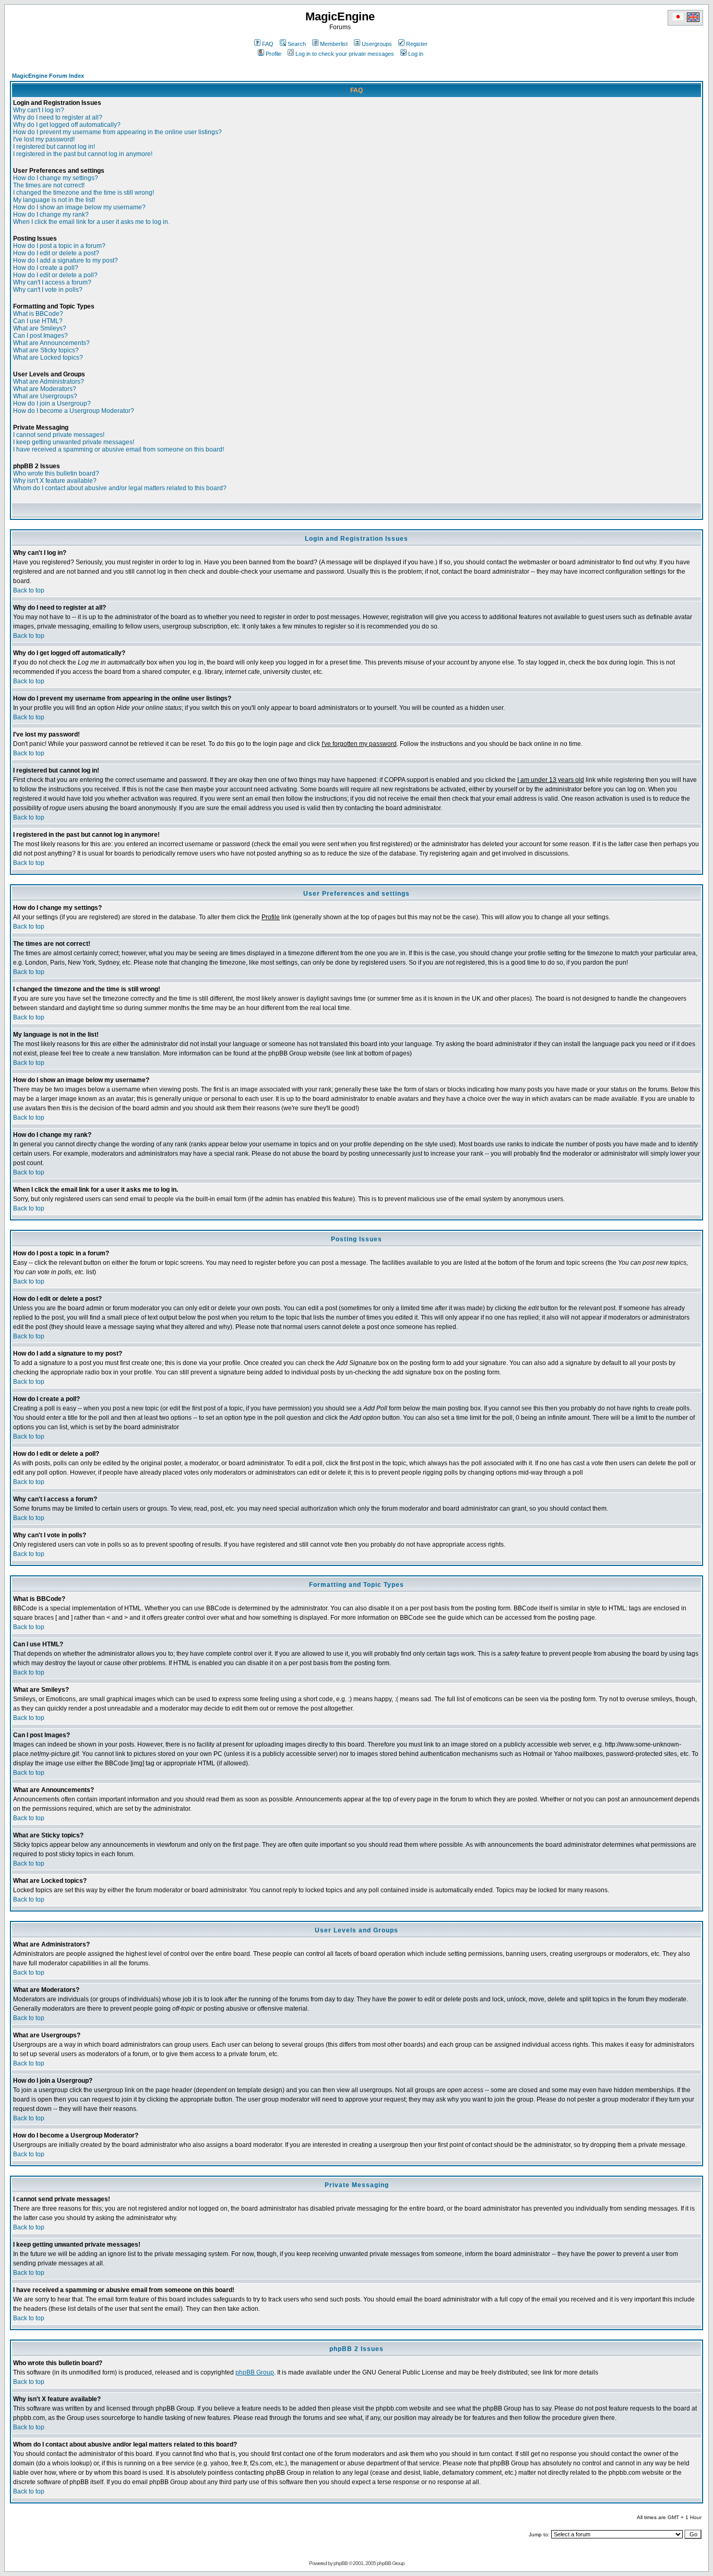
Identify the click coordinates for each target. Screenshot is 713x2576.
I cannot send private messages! (59, 435)
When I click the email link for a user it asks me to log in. (91, 222)
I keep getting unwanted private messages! (74, 442)
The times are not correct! (49, 185)
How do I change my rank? (51, 215)
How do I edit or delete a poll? (55, 275)
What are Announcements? (51, 343)
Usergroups (377, 44)
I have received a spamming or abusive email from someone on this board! (118, 449)
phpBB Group (255, 2372)
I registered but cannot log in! (54, 147)
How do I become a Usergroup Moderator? (74, 411)
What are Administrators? (49, 382)
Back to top (29, 590)
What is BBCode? (38, 314)
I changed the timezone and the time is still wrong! (84, 193)
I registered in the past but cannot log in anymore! (83, 154)
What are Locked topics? (48, 358)
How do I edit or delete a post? (56, 253)
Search (297, 44)
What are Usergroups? (45, 396)
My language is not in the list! (54, 200)
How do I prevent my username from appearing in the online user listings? (117, 132)
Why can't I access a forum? (52, 282)
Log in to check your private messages (345, 54)
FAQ (268, 44)
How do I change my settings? (56, 178)
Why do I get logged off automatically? (67, 125)
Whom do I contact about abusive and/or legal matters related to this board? (120, 488)
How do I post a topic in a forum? (59, 246)
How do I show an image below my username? (79, 207)
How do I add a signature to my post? (66, 260)
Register (417, 44)
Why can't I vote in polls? (48, 290)
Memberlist (334, 44)
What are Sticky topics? (46, 350)
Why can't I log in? (39, 110)
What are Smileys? (40, 328)
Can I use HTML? (38, 321)
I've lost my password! (44, 139)
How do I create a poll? (46, 268)
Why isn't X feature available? (55, 481)
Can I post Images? (40, 336)
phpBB (341, 2563)
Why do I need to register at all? (58, 117)
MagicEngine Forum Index (48, 76)
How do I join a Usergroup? (52, 403)
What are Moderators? (45, 389)
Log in (416, 54)
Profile (274, 54)
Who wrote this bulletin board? (56, 473)
